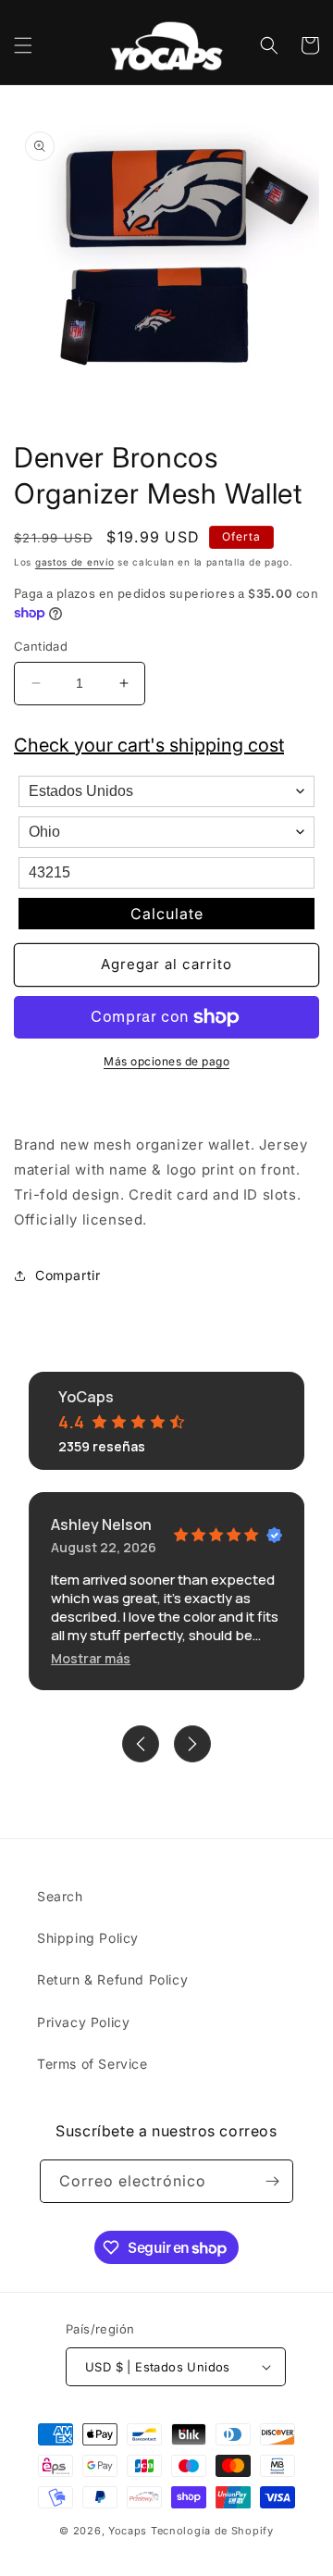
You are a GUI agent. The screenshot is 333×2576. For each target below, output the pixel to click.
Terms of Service (92, 2064)
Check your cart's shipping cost (149, 745)
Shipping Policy (88, 1938)
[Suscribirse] (272, 2181)
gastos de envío (75, 562)
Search (60, 1896)
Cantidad (41, 646)
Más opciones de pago (166, 1061)
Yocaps (128, 2531)
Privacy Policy (83, 2022)
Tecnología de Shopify (212, 2531)
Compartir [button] (68, 1275)
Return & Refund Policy (112, 1979)
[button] (23, 45)
